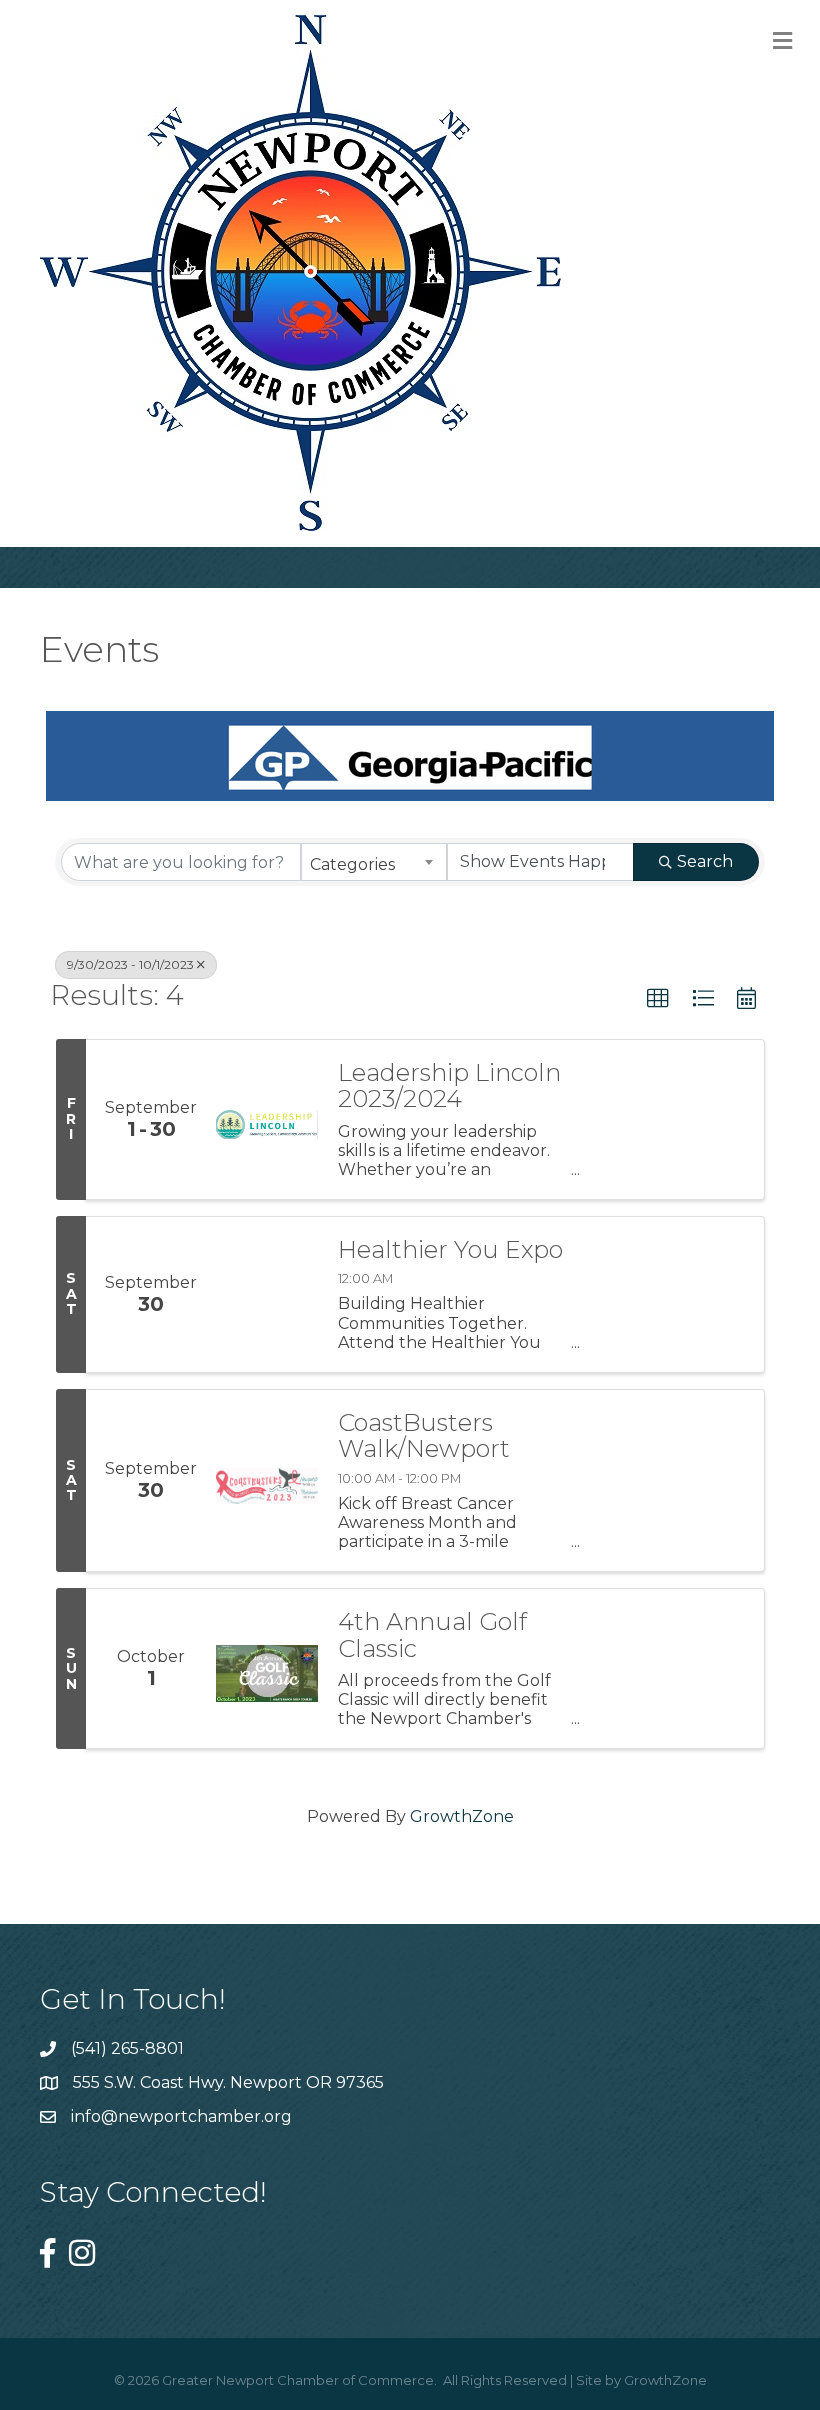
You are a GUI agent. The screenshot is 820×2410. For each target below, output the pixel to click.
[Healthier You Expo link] (267, 1294)
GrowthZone (462, 1816)
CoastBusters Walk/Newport (424, 1436)
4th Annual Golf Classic (432, 1635)
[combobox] (374, 862)
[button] (658, 999)
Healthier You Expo (450, 1250)
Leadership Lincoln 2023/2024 (449, 1086)
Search (705, 861)
